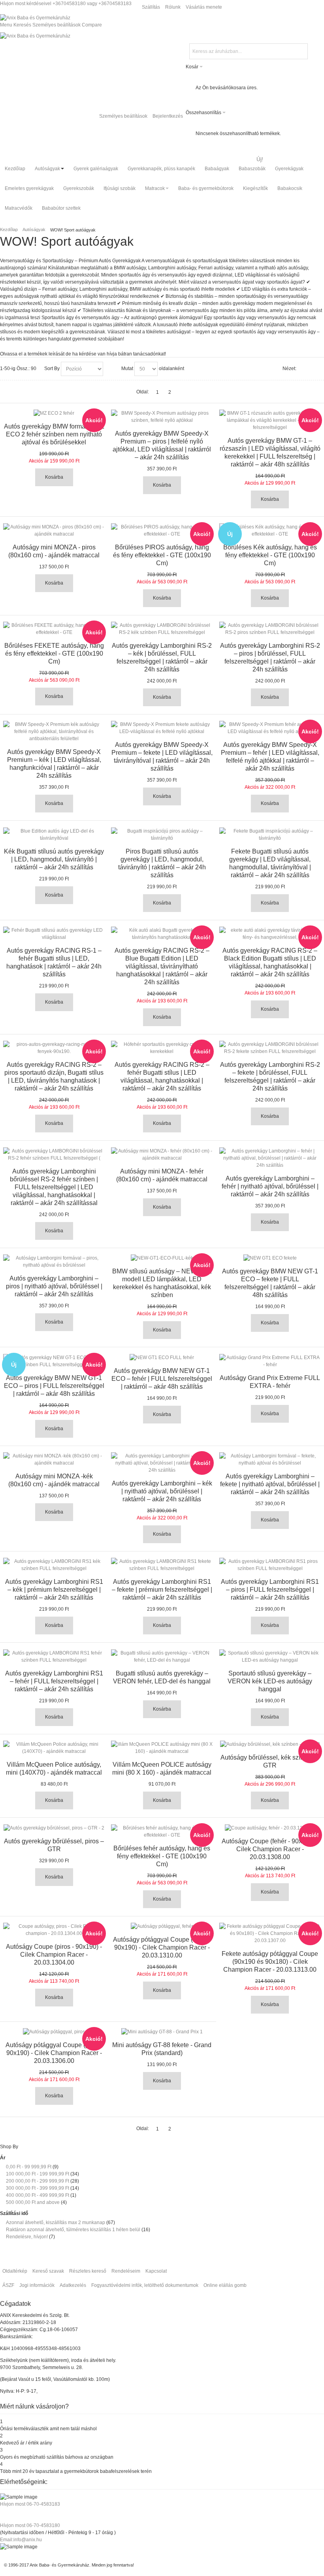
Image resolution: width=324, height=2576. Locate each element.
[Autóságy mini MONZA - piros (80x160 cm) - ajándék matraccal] (54, 530)
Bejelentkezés (168, 116)
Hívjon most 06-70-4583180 (30, 2525)
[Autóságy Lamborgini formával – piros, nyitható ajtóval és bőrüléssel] (54, 1262)
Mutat (127, 369)
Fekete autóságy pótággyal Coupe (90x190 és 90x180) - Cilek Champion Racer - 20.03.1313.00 (270, 1962)
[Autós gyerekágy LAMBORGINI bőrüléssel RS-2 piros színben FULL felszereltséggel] (270, 629)
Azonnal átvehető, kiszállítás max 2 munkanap (56, 2223)
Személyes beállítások (123, 116)
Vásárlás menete (204, 7)
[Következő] (182, 392)
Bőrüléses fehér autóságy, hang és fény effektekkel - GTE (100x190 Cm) (162, 1856)
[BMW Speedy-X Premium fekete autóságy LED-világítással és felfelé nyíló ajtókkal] (162, 728)
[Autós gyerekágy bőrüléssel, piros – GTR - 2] (54, 1828)
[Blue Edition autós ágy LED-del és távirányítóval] (54, 835)
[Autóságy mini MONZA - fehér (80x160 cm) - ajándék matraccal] (162, 1154)
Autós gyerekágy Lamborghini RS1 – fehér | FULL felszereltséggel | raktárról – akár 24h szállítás (54, 1681)
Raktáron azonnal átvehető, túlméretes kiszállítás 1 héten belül (73, 2230)
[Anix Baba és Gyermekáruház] (35, 18)
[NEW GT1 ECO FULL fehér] (162, 1358)
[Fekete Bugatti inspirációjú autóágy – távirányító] (270, 835)
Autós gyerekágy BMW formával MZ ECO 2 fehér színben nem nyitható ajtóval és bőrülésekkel (54, 434)
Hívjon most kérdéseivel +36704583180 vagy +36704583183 (66, 4)
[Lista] (318, 369)
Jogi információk (37, 2285)
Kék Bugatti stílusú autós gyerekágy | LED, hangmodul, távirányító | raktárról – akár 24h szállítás (54, 859)
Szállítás (151, 7)
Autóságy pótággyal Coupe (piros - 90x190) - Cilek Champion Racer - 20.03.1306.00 (54, 2053)
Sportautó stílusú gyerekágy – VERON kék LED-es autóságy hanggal (270, 1681)
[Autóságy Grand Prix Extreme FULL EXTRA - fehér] (270, 1361)
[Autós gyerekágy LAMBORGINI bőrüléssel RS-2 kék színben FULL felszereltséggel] (162, 629)
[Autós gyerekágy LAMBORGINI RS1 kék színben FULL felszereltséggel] (54, 1565)
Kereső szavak (48, 2271)
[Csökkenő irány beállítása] (110, 369)
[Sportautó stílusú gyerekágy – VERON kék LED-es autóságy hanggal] (270, 1657)
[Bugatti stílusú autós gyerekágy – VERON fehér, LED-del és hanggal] (162, 1657)
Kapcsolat (156, 2271)
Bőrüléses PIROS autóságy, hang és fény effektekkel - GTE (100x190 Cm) (162, 555)
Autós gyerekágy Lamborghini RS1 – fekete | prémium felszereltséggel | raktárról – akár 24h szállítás (162, 1590)
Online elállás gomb (225, 2285)
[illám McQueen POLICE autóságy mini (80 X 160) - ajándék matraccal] (162, 1748)
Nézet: (289, 369)
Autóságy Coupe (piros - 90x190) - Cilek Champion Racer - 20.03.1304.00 (54, 1955)
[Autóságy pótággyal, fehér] (162, 1926)
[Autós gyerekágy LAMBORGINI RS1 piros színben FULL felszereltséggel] (270, 1565)
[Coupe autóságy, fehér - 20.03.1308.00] (270, 1828)
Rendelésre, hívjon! (27, 2237)
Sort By (52, 369)
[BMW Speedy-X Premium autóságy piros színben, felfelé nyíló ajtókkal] (162, 417)
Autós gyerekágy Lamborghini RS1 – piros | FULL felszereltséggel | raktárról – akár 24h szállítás (270, 1590)
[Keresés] (301, 51)
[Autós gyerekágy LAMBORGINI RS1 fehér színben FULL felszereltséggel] (54, 1657)
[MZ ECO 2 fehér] (54, 413)
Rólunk (173, 7)
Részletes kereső (88, 2271)
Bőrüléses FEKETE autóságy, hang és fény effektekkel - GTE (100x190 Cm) (54, 653)
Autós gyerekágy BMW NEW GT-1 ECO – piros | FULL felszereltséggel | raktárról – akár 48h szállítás (54, 1386)
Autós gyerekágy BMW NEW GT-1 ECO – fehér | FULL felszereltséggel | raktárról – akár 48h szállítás (162, 1379)
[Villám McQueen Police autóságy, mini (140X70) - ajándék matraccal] (54, 1748)
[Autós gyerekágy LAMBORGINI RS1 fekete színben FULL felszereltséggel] (162, 1565)
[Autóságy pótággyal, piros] (54, 2032)
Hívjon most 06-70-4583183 (30, 2504)
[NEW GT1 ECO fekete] (270, 1258)
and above (33, 2202)
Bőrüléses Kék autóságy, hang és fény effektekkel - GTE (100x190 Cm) (270, 555)
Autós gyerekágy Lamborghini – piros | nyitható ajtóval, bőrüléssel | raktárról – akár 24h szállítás (54, 1286)
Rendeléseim (126, 2271)
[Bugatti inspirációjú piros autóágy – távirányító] (162, 835)
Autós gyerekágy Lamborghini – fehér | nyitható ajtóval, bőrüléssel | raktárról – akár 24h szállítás (270, 1186)
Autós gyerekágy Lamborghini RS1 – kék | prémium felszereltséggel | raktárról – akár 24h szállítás (54, 1590)
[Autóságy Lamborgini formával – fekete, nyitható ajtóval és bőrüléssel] (270, 1459)
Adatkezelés (73, 2285)
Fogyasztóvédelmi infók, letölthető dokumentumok (145, 2285)
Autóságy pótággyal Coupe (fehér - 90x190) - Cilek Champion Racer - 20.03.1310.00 (162, 1947)
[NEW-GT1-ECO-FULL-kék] (162, 1258)
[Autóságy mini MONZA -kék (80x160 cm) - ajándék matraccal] (54, 1459)
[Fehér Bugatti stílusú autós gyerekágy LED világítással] (54, 934)
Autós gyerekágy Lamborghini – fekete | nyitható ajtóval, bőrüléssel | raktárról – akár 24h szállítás (270, 1484)
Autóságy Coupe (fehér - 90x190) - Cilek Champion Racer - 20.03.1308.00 (270, 1849)
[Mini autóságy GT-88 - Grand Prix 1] (162, 2032)
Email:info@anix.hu (21, 2540)
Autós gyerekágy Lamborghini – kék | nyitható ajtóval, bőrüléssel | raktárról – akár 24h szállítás (162, 1491)
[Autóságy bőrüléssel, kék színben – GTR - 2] (270, 1744)
